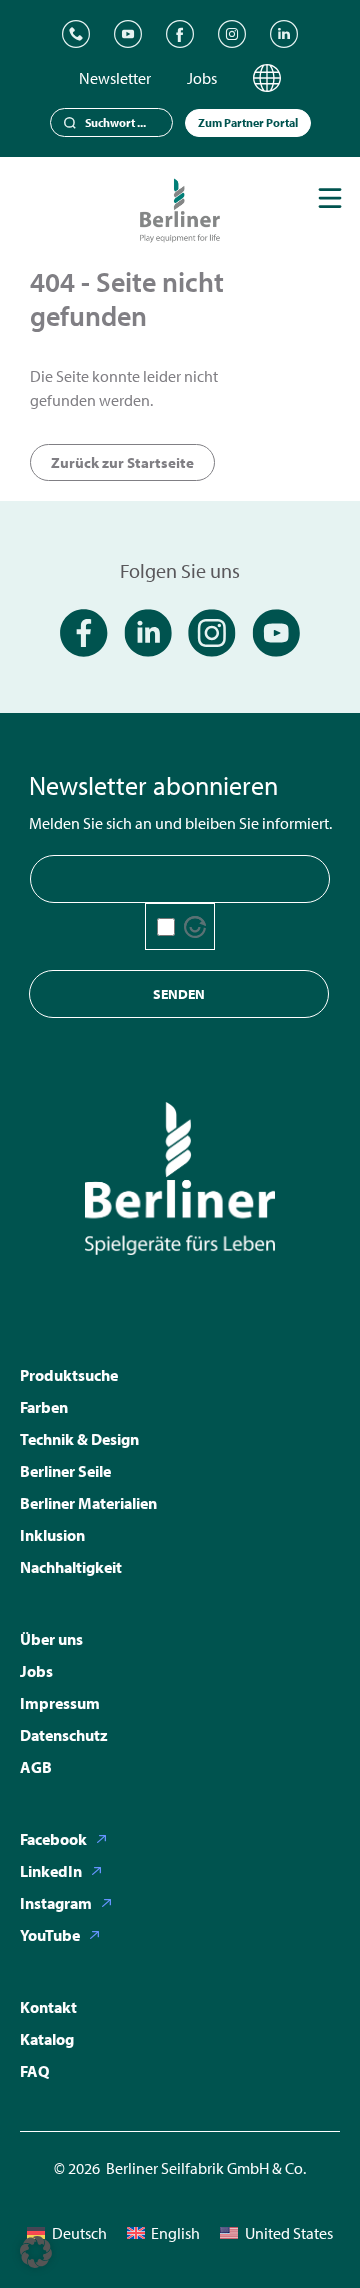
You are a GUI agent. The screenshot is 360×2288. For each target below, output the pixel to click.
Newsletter (115, 78)
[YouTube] (128, 34)
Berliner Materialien (88, 1503)
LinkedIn (51, 1871)
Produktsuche (69, 1375)
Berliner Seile (65, 1471)
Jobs (202, 78)
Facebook (53, 1839)
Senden (179, 994)
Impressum (60, 1703)
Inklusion (52, 1535)
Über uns (51, 1639)
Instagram (56, 1903)
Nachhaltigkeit (71, 1567)
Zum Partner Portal (248, 122)
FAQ (34, 2071)
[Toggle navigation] (330, 198)
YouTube (50, 1935)
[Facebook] (180, 34)
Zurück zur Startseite (122, 462)
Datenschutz (64, 1735)
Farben (44, 1407)
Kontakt (48, 2007)
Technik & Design (79, 1439)
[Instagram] (232, 34)
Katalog (47, 2039)
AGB (36, 1767)
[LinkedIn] (284, 34)
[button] (36, 2252)
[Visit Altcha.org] (195, 927)
